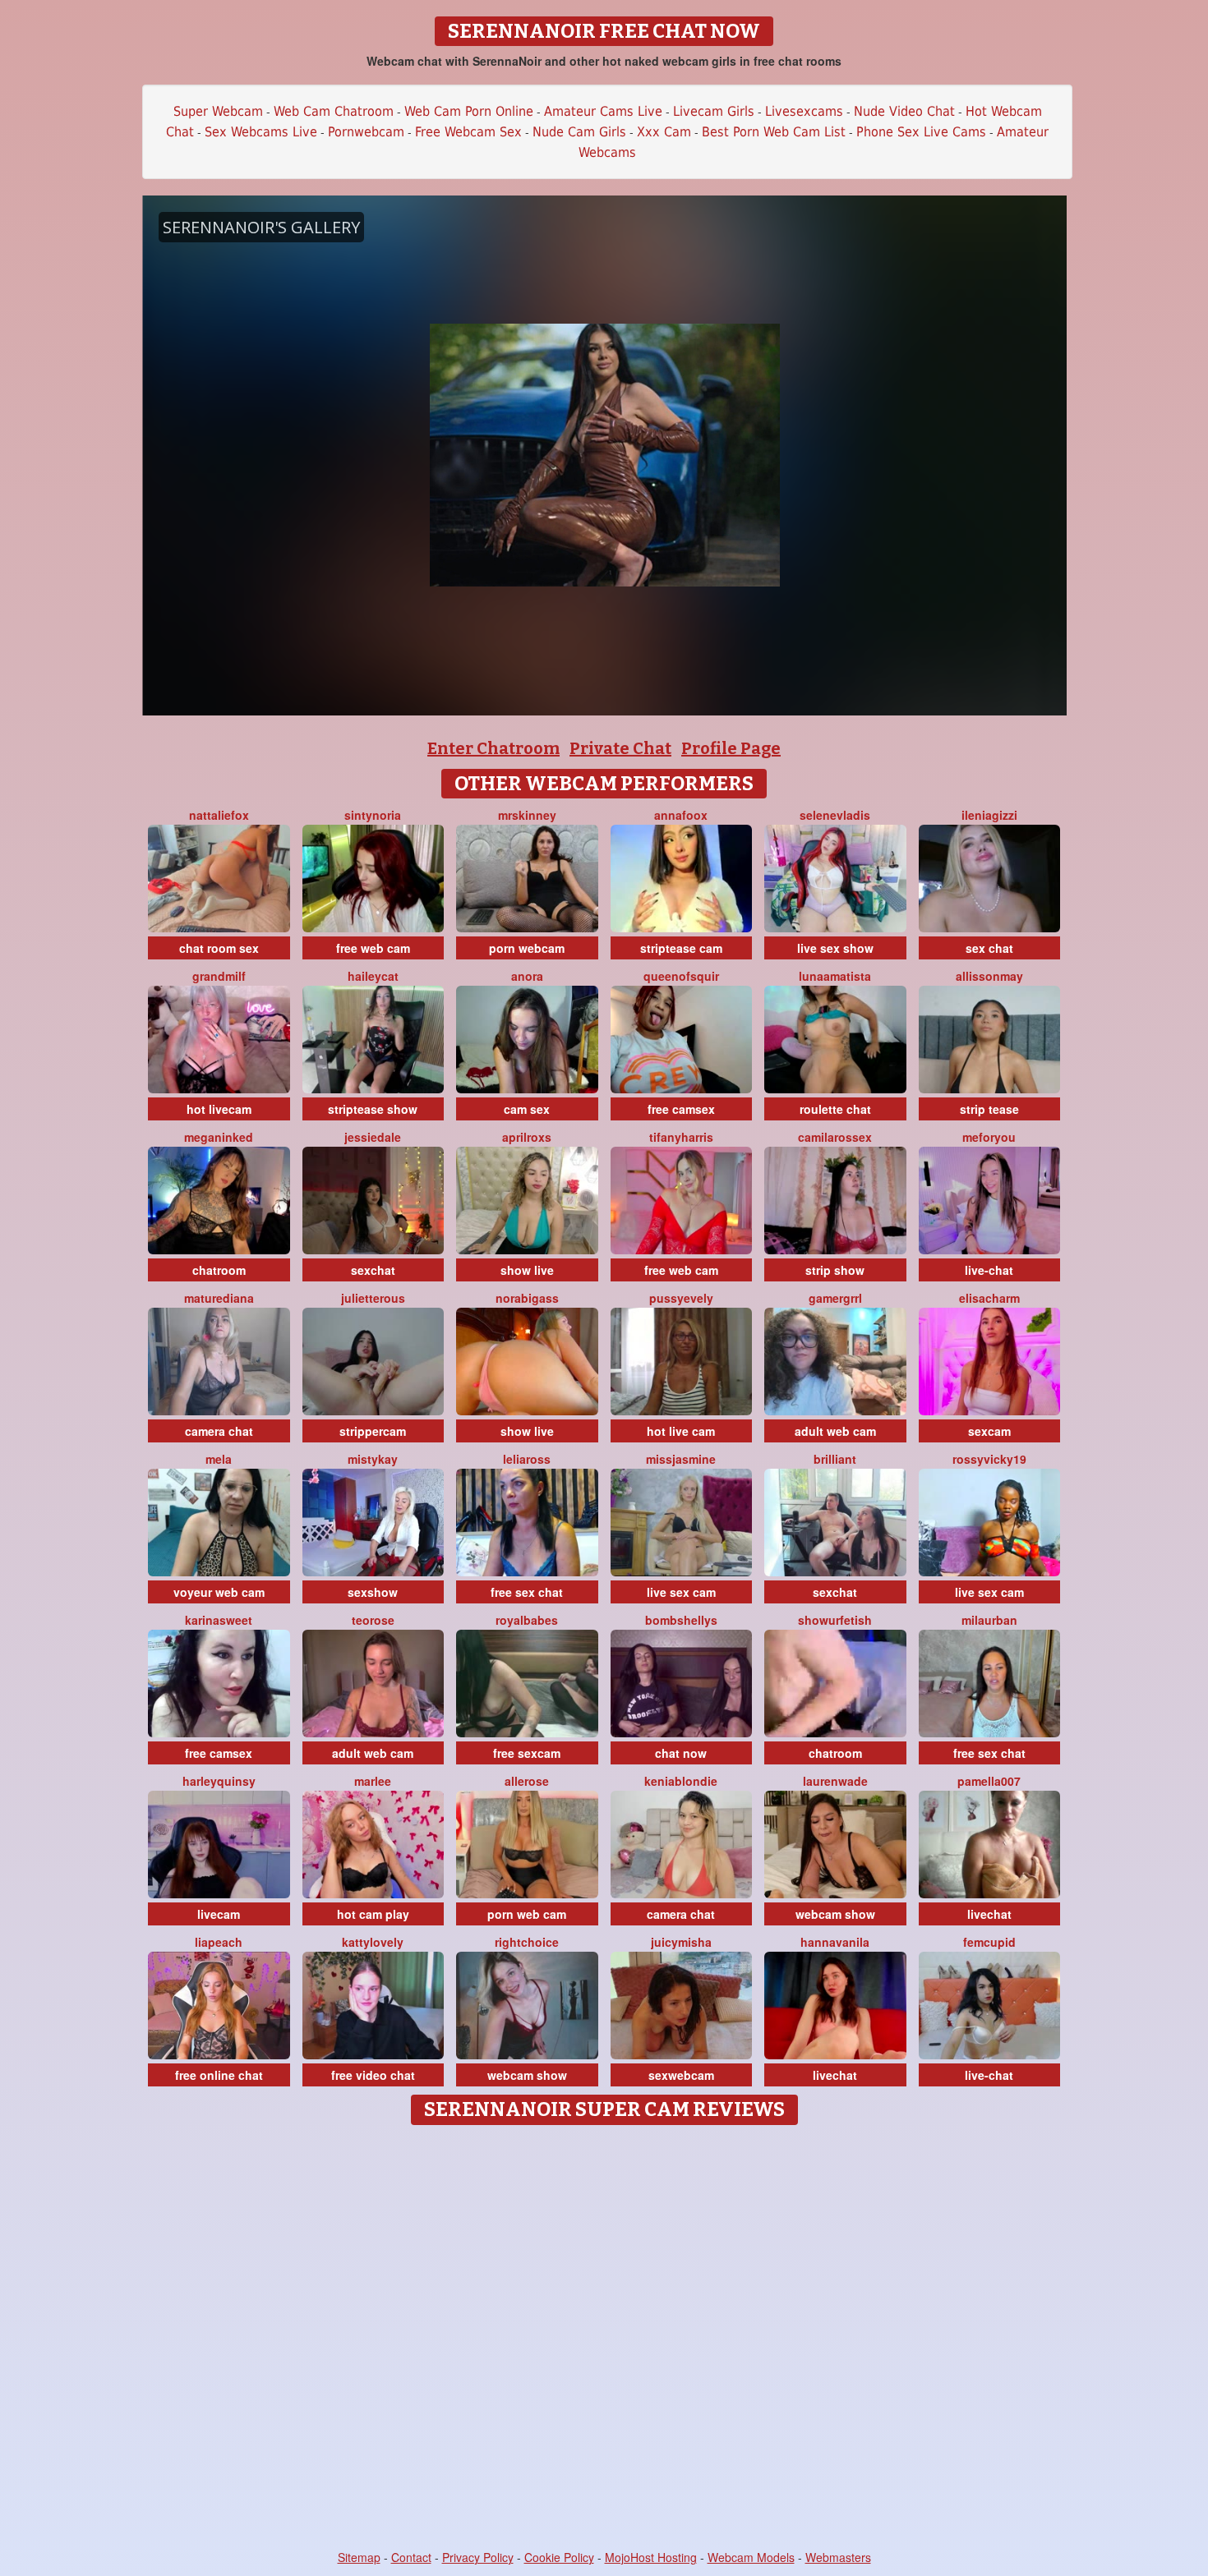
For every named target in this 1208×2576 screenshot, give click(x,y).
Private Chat (620, 748)
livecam (219, 1914)
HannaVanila (835, 1942)
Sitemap (359, 2557)
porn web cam (527, 1914)
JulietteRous (373, 1298)
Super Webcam (218, 111)
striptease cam (681, 948)
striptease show (373, 1109)
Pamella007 (989, 1781)
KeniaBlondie (681, 1781)
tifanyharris (681, 1137)
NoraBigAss (527, 1298)
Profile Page (731, 748)
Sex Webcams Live (261, 132)
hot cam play (373, 1914)
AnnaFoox (681, 815)
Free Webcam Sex (468, 132)
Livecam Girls (714, 111)
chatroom (219, 1270)
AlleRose (527, 1781)
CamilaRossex (835, 1137)
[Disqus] (604, 2339)
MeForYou (989, 1137)
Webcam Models (751, 2557)
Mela (219, 1459)
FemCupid (989, 1942)
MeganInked (219, 1137)
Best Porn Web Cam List (774, 132)
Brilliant (835, 1459)
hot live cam (681, 1431)
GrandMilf (219, 976)
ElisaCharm (989, 1298)
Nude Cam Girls (579, 132)
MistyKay (373, 1459)
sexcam (989, 1431)
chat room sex (219, 948)
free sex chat (527, 1592)
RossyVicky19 (989, 1459)
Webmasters (838, 2557)
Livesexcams (804, 111)
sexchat (373, 1270)
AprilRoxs (527, 1137)
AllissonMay (989, 976)
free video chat (373, 2075)
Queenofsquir (681, 976)
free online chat (219, 2075)
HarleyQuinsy (219, 1781)
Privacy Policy (478, 2557)
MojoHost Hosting (651, 2557)
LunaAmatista (835, 976)
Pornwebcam (366, 132)
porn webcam (527, 948)
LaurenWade (835, 1781)
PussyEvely (681, 1298)
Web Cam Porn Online (469, 111)
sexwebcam (681, 2075)
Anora (527, 976)
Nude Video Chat (904, 111)
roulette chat (835, 1109)
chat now (681, 1753)
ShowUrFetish (835, 1620)
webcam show (835, 1914)
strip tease (989, 1109)
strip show (835, 1270)
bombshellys (681, 1620)
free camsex (681, 1109)
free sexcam (527, 1753)
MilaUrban (989, 1620)
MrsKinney (527, 815)
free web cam (373, 948)
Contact (411, 2557)
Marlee (373, 1781)
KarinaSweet (219, 1620)
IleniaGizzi (989, 815)
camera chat (219, 1431)
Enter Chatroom (493, 748)
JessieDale (373, 1137)
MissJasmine (681, 1459)
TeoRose (373, 1620)
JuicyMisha (681, 1942)
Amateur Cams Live (603, 111)
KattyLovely (373, 1942)
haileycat (373, 976)
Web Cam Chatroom (334, 111)
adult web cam (835, 1431)
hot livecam (219, 1109)
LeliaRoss (527, 1459)
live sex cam (681, 1592)
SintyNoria (373, 815)
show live (527, 1270)
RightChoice (527, 1942)
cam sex (527, 1109)
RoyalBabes (527, 1620)
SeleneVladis (835, 815)
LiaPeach (219, 1942)
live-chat (989, 1270)
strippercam (373, 1431)
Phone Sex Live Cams (921, 132)
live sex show (835, 948)
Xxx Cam (664, 132)
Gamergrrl (835, 1298)
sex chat (989, 948)
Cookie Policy (559, 2557)
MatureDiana (219, 1298)
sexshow (373, 1592)
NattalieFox (219, 815)
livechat (989, 1914)
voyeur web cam (219, 1592)
